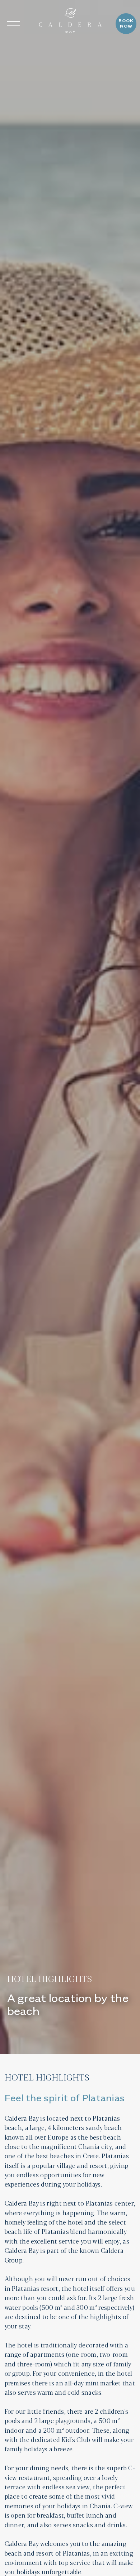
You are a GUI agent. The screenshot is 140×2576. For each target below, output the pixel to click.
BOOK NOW (126, 24)
